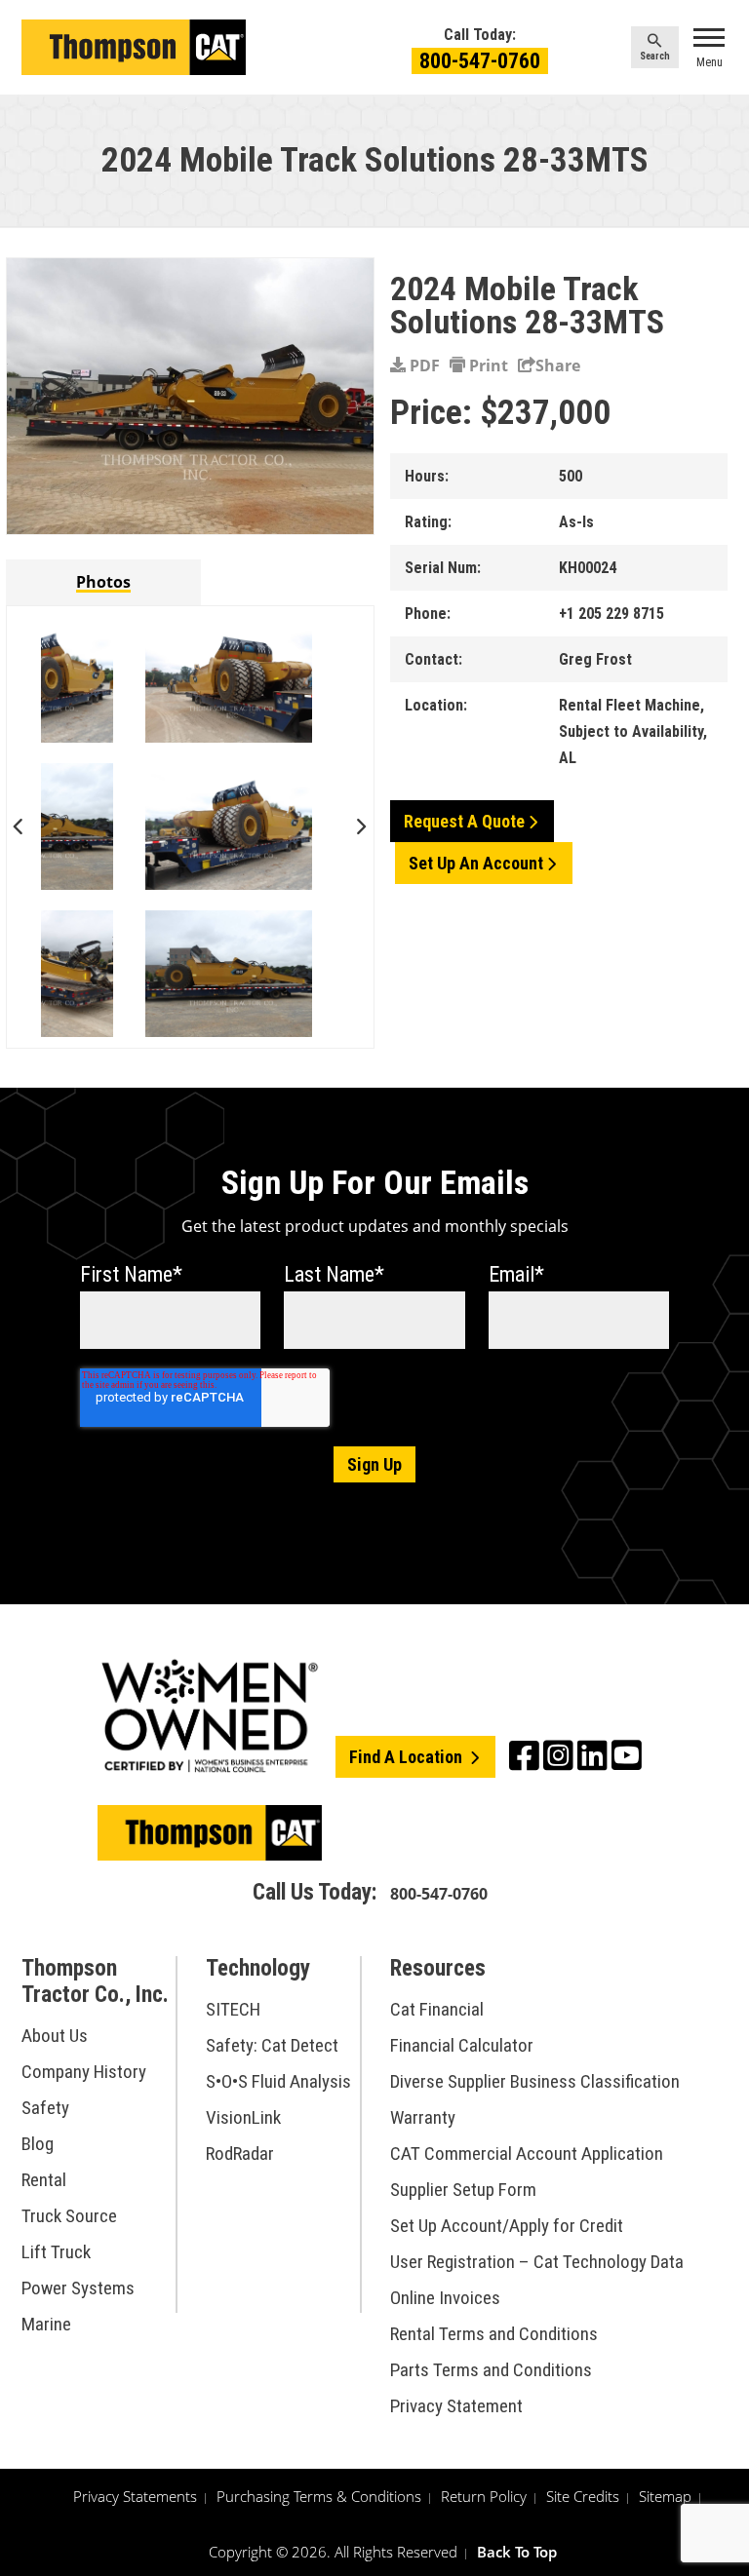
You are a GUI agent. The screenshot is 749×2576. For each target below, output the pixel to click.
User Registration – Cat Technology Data (537, 2262)
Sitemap (665, 2496)
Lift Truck (56, 2252)
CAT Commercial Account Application (527, 2153)
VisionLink (243, 2117)
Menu (710, 62)
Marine (46, 2324)
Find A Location (408, 1757)
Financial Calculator (462, 2045)
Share (558, 365)
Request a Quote (464, 821)
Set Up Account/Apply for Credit (507, 2226)
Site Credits (583, 2496)
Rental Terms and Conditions (494, 2334)
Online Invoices (445, 2298)
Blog (38, 2144)
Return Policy (484, 2496)
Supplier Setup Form (463, 2190)
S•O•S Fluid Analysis (278, 2081)
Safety (45, 2108)
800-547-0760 (480, 61)
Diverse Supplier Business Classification (535, 2081)
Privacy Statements (135, 2496)
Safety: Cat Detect (272, 2045)
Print (487, 365)
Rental (44, 2180)
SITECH (233, 2009)
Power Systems (78, 2288)
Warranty (423, 2117)
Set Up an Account (476, 863)
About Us (55, 2036)
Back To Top (517, 2552)
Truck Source (69, 2216)
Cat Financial (437, 2009)
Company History (84, 2072)
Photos (103, 582)
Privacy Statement (456, 2406)
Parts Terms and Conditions (491, 2370)
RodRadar (240, 2153)
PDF (423, 365)
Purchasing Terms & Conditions (319, 2496)
